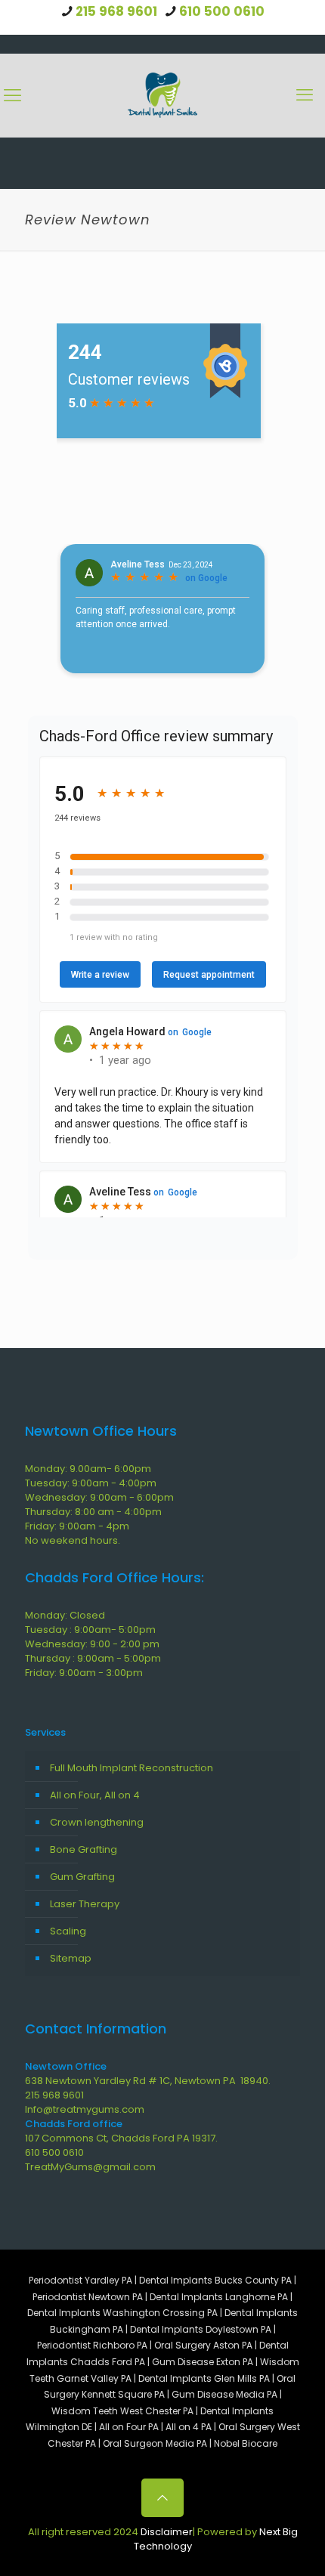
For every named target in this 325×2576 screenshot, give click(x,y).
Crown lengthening (97, 1822)
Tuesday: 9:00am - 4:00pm (91, 1483)
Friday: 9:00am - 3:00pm (84, 1673)
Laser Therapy (85, 1904)
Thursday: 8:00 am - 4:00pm (93, 1512)
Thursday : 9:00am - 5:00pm (93, 1658)
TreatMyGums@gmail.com (90, 2167)
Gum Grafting (82, 1877)
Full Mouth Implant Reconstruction (132, 1768)
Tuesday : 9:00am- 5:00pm (90, 1630)
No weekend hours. (73, 1540)
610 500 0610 (222, 11)
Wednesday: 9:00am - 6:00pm (99, 1497)
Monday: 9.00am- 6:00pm (88, 1469)
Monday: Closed (65, 1615)
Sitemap (71, 1958)
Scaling (68, 1931)
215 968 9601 (116, 11)
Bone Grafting (84, 1849)
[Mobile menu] (305, 95)
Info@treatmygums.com (85, 2109)
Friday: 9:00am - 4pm (77, 1526)
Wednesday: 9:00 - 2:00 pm (92, 1644)
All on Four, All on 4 (95, 1795)
